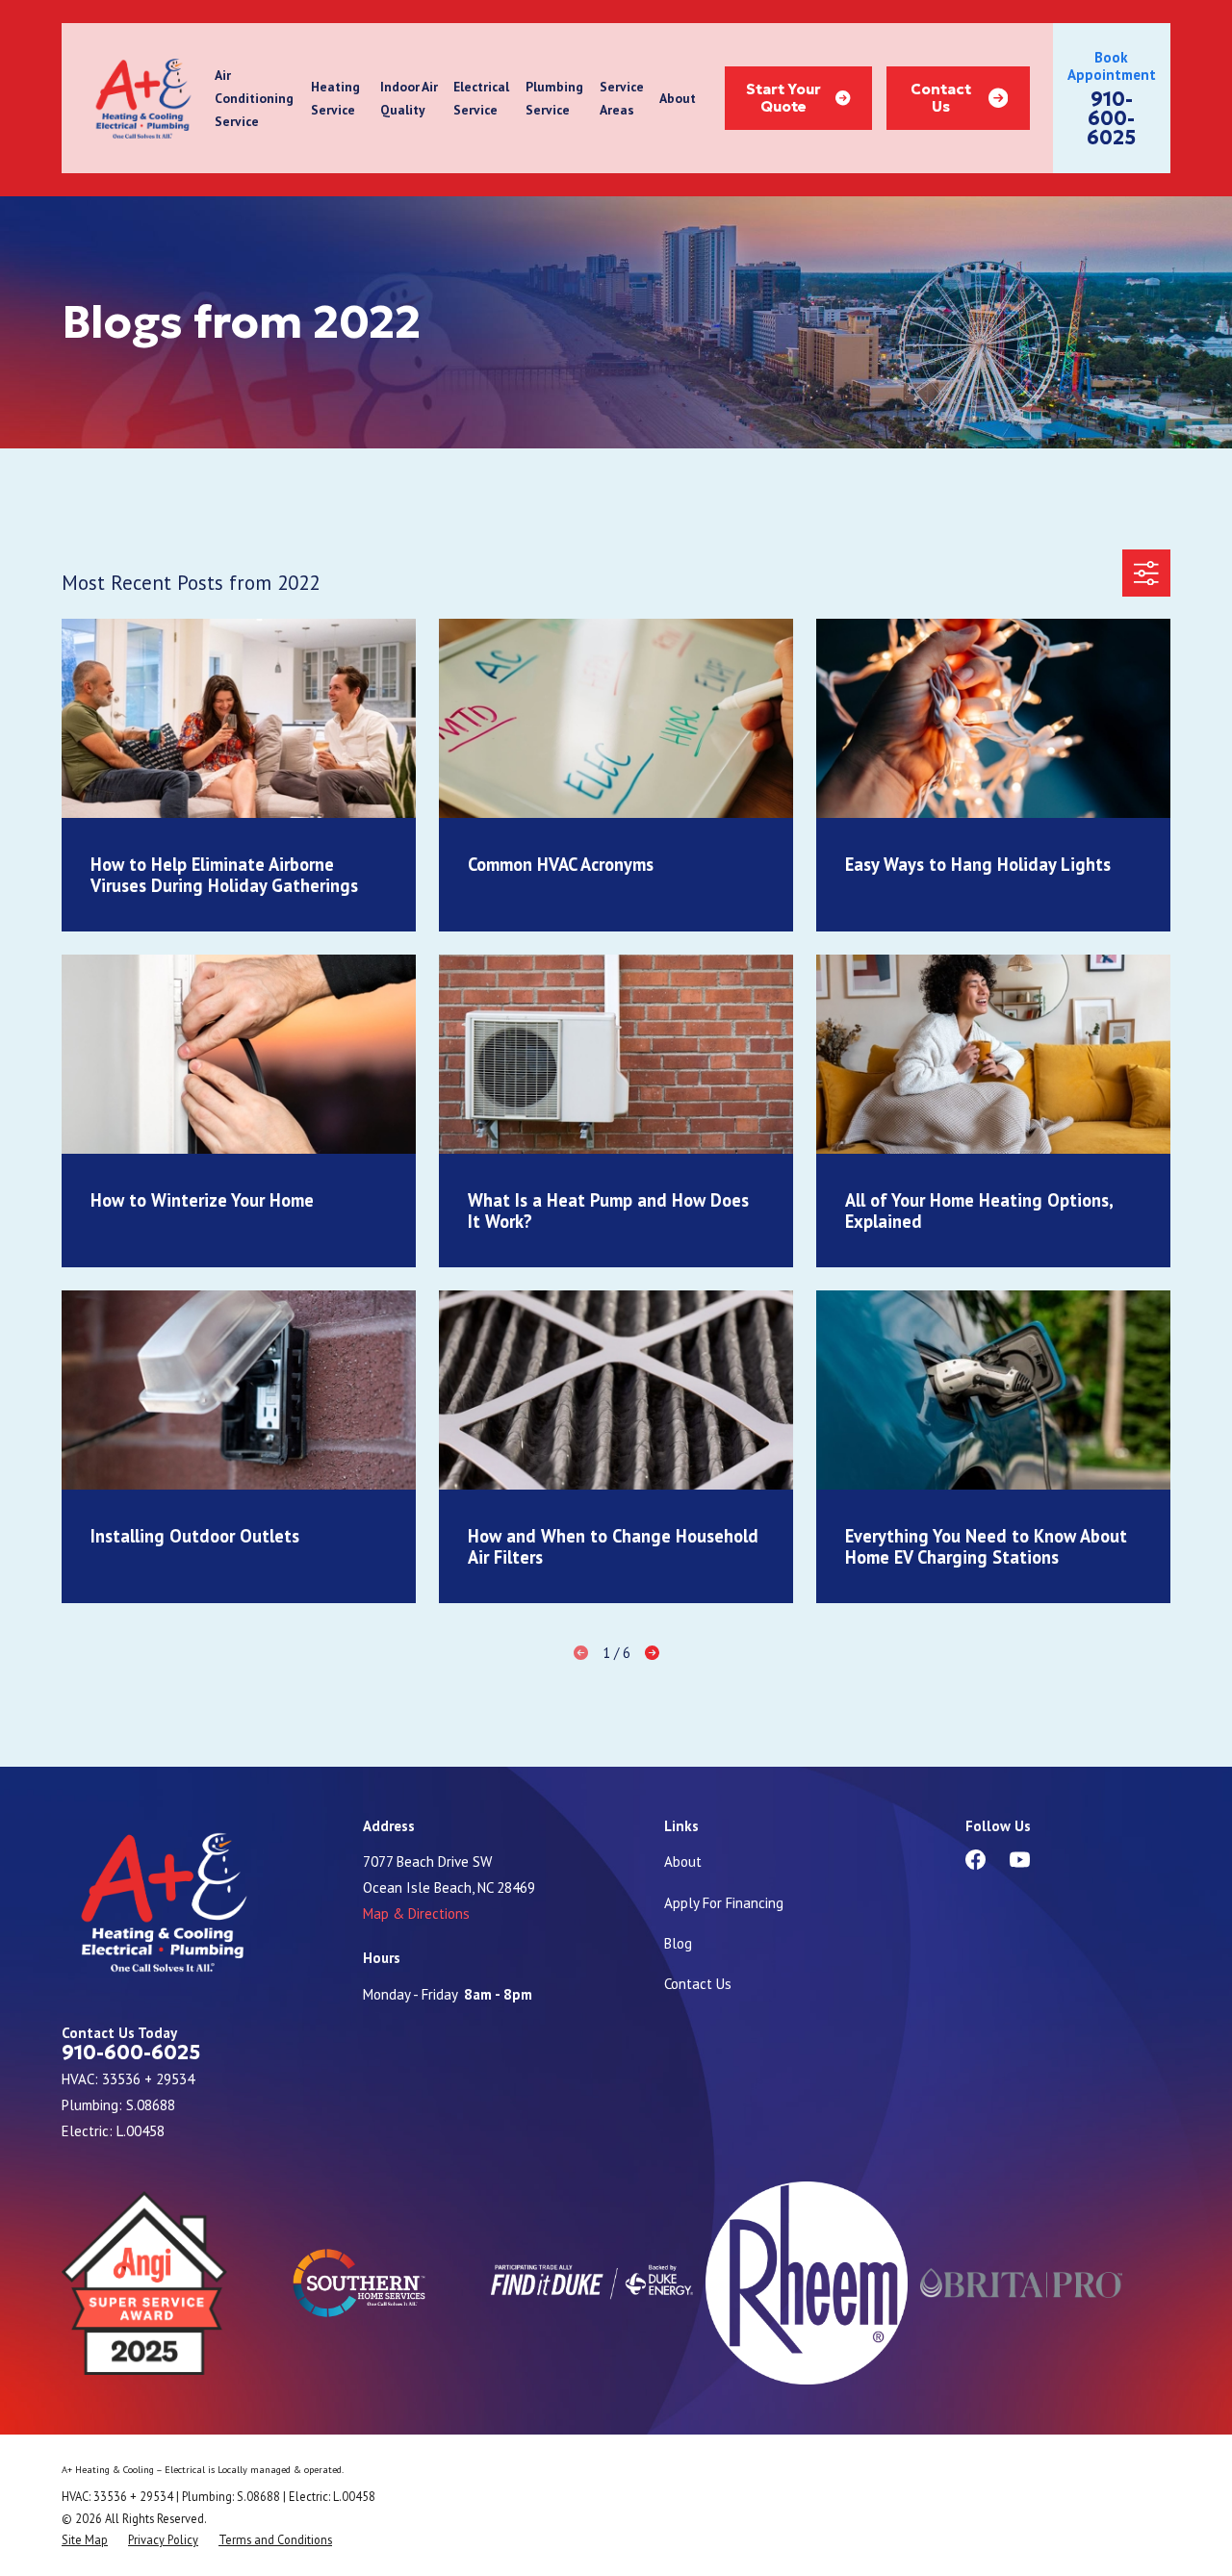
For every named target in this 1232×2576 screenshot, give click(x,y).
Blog (678, 1943)
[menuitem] (85, 2539)
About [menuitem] (678, 98)
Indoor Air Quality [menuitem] (409, 98)
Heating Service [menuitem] (335, 98)
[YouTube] (1020, 1860)
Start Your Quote (783, 98)
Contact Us (941, 98)
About (683, 1862)
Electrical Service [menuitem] (481, 98)
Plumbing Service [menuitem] (554, 98)
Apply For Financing (724, 1903)
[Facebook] (975, 1860)
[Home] (143, 99)
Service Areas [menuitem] (622, 98)
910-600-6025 (1111, 118)
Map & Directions (416, 1913)
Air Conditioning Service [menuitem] (254, 99)
